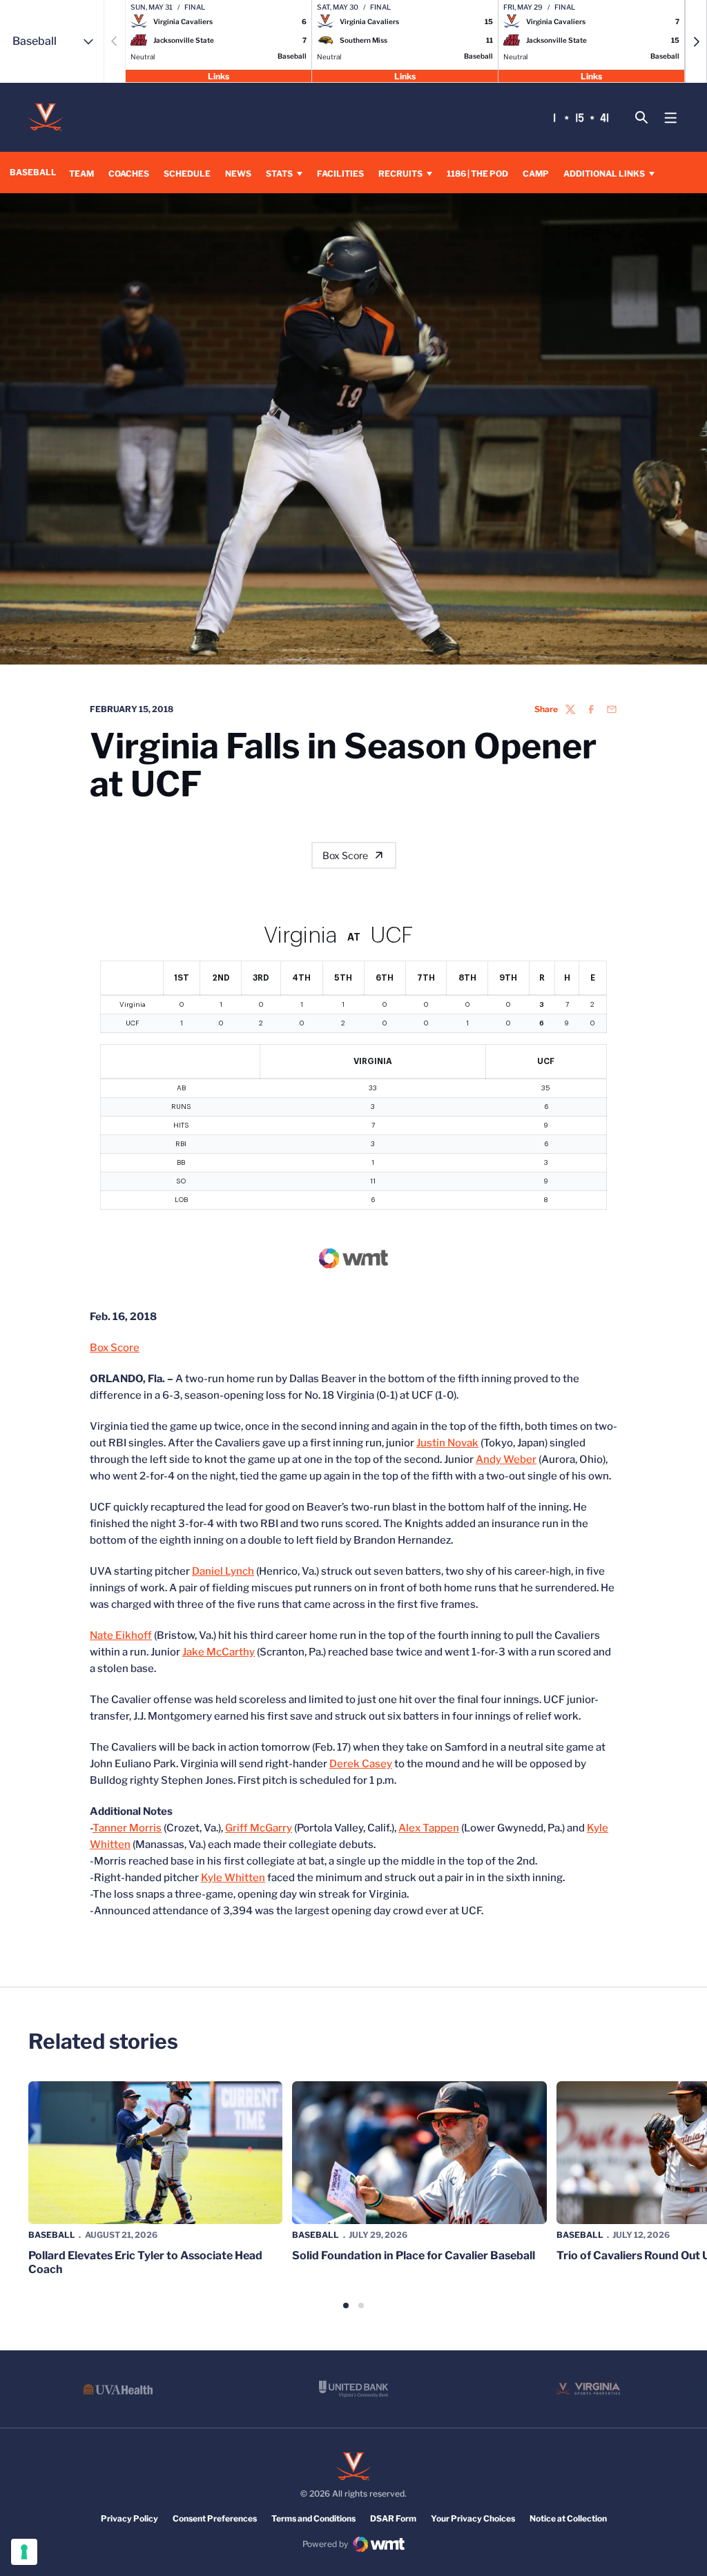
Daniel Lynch (223, 1571)
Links (219, 76)
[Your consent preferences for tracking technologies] (24, 2552)
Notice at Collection (568, 2518)
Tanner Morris (127, 1828)
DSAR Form (393, 2518)
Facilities (340, 174)
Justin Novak (447, 1443)
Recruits (400, 174)
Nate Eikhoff (121, 1635)
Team (81, 174)
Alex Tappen (429, 1828)
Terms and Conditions (313, 2518)
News (238, 174)
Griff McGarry (259, 1828)
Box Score (345, 855)
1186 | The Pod (477, 174)
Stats (279, 174)
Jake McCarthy (219, 1652)
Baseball (52, 2235)
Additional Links (604, 174)
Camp (536, 174)
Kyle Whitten (233, 1878)
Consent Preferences (215, 2518)
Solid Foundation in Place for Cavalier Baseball (414, 2255)
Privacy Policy (129, 2518)
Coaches (129, 174)
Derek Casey (361, 1764)
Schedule (187, 174)
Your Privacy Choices (473, 2518)
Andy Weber (506, 1459)
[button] (696, 41)
